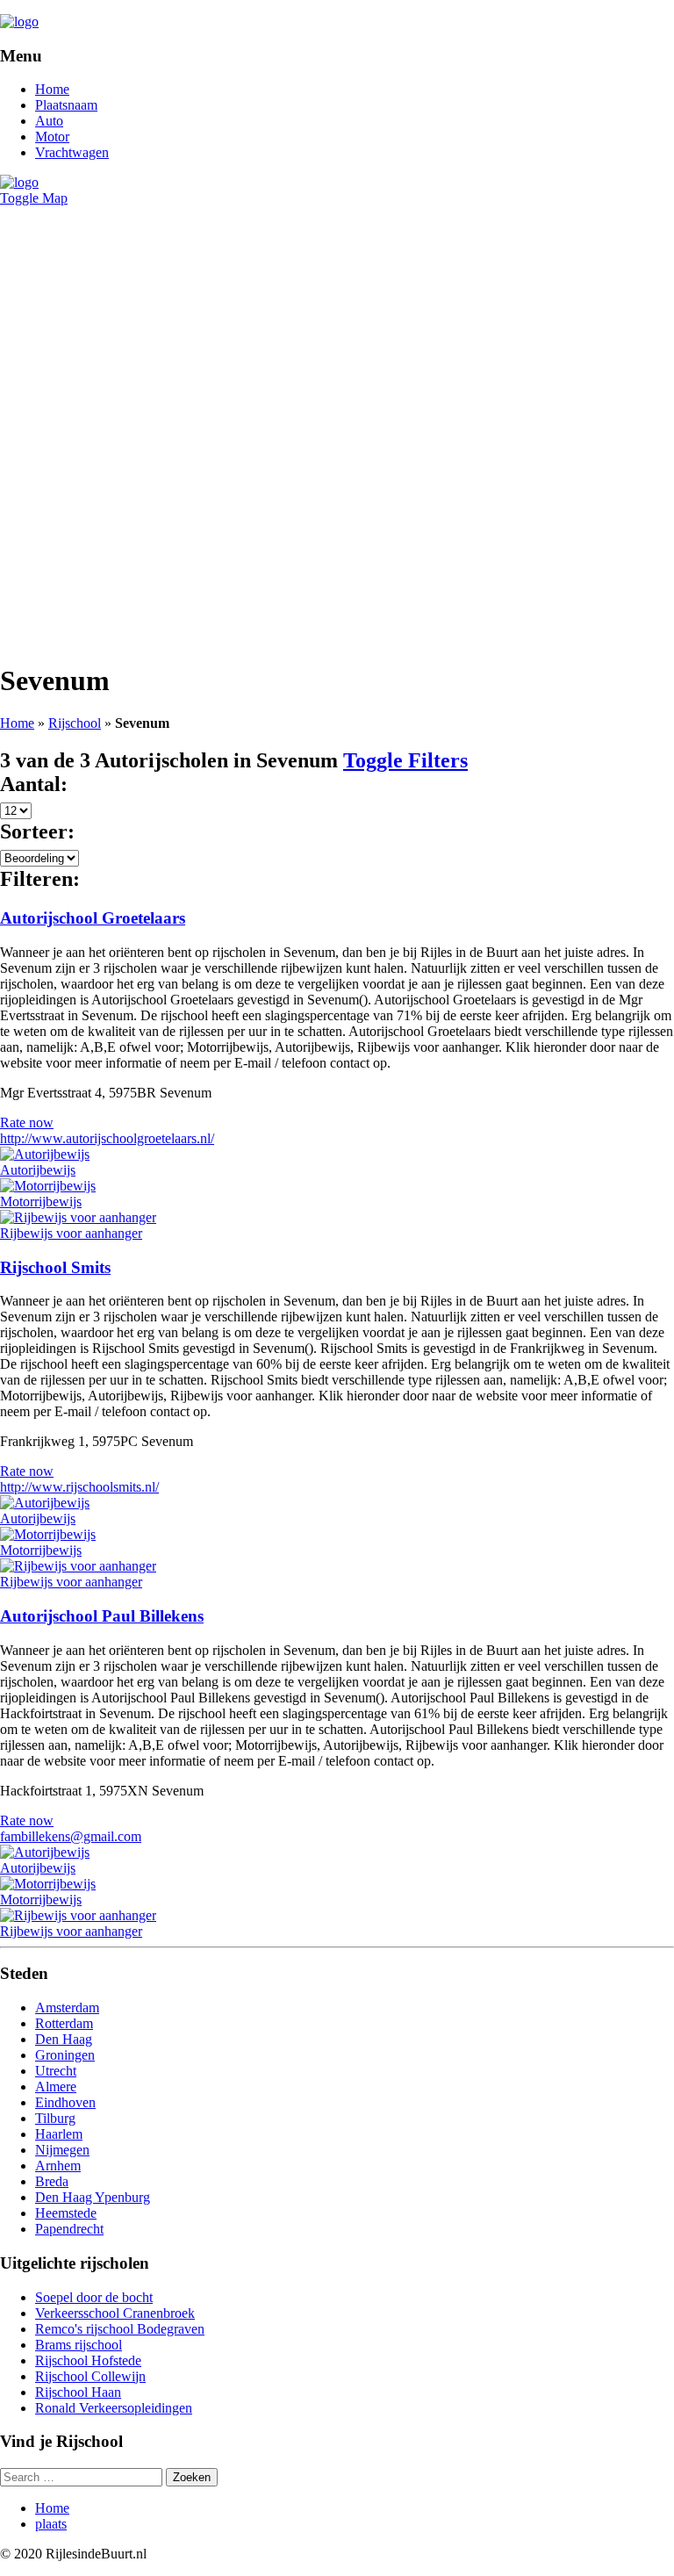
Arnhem (58, 2166)
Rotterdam (64, 2023)
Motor (52, 137)
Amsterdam (67, 2008)
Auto (49, 121)
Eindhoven (65, 2102)
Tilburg (55, 2118)
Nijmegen (62, 2150)
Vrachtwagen (72, 152)
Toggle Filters (405, 760)
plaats (51, 2524)
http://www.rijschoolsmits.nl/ (79, 1487)
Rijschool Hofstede (88, 2360)
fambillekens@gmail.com (71, 1836)
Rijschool (75, 723)
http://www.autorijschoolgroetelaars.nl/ (107, 1138)
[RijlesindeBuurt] (19, 22)
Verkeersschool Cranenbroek (115, 2313)
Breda (52, 2181)
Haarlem (59, 2134)
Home (52, 89)
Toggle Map (34, 198)
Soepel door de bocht (94, 2297)
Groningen (65, 2055)
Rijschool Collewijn (90, 2376)
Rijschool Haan (78, 2392)
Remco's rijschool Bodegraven (120, 2329)
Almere (56, 2087)
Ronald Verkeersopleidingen (114, 2408)
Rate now (27, 1123)
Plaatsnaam (66, 105)
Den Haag (64, 2039)
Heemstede (66, 2213)
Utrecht (56, 2071)
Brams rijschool (79, 2345)
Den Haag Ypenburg (93, 2197)
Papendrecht (69, 2229)
